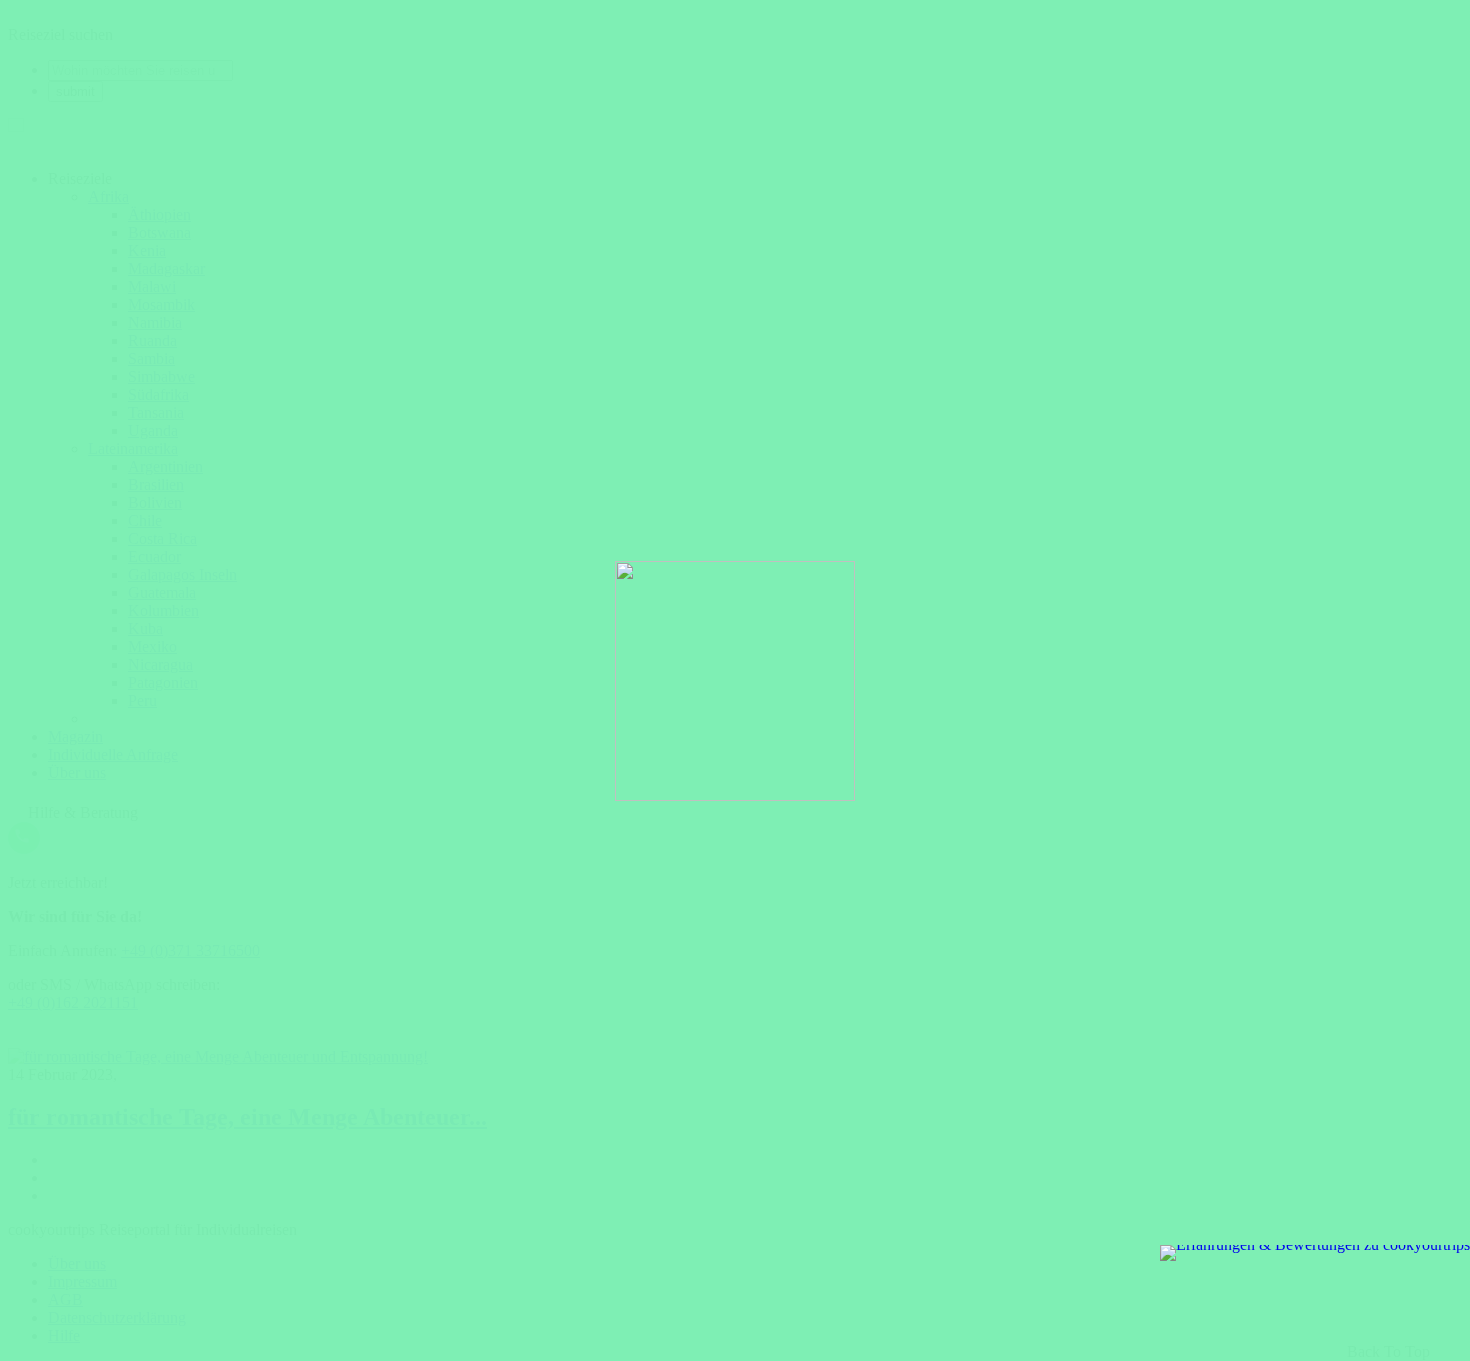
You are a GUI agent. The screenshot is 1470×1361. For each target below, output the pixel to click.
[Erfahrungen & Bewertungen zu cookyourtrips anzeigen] (1315, 1253)
